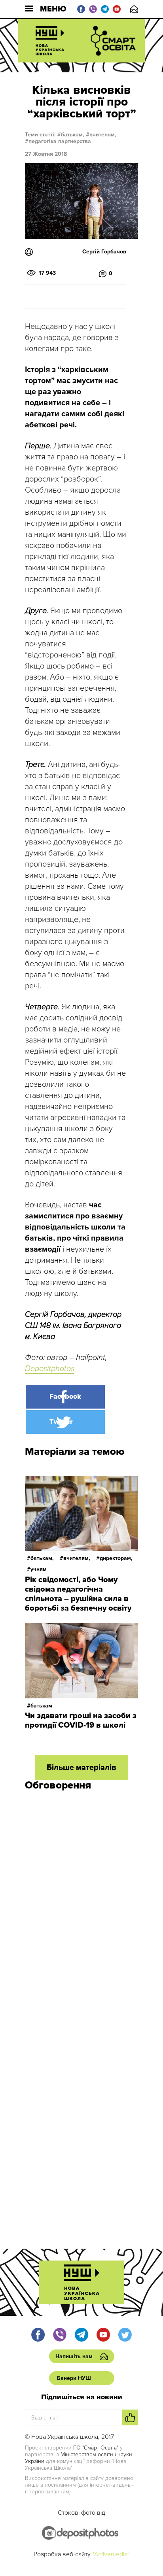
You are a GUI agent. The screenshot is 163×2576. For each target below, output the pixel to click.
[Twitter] (65, 1422)
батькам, (73, 135)
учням (39, 1569)
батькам (41, 1706)
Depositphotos (50, 1369)
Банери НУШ (74, 2378)
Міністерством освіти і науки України (79, 2458)
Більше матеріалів (81, 1768)
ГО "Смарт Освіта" (96, 2448)
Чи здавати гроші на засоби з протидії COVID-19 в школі (81, 1720)
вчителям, (103, 135)
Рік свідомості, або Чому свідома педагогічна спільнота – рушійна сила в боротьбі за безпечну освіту (78, 1594)
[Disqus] (81, 1903)
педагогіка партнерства (60, 141)
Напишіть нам (134, 9)
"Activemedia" (111, 2554)
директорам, (116, 1558)
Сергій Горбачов (104, 252)
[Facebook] (65, 1397)
